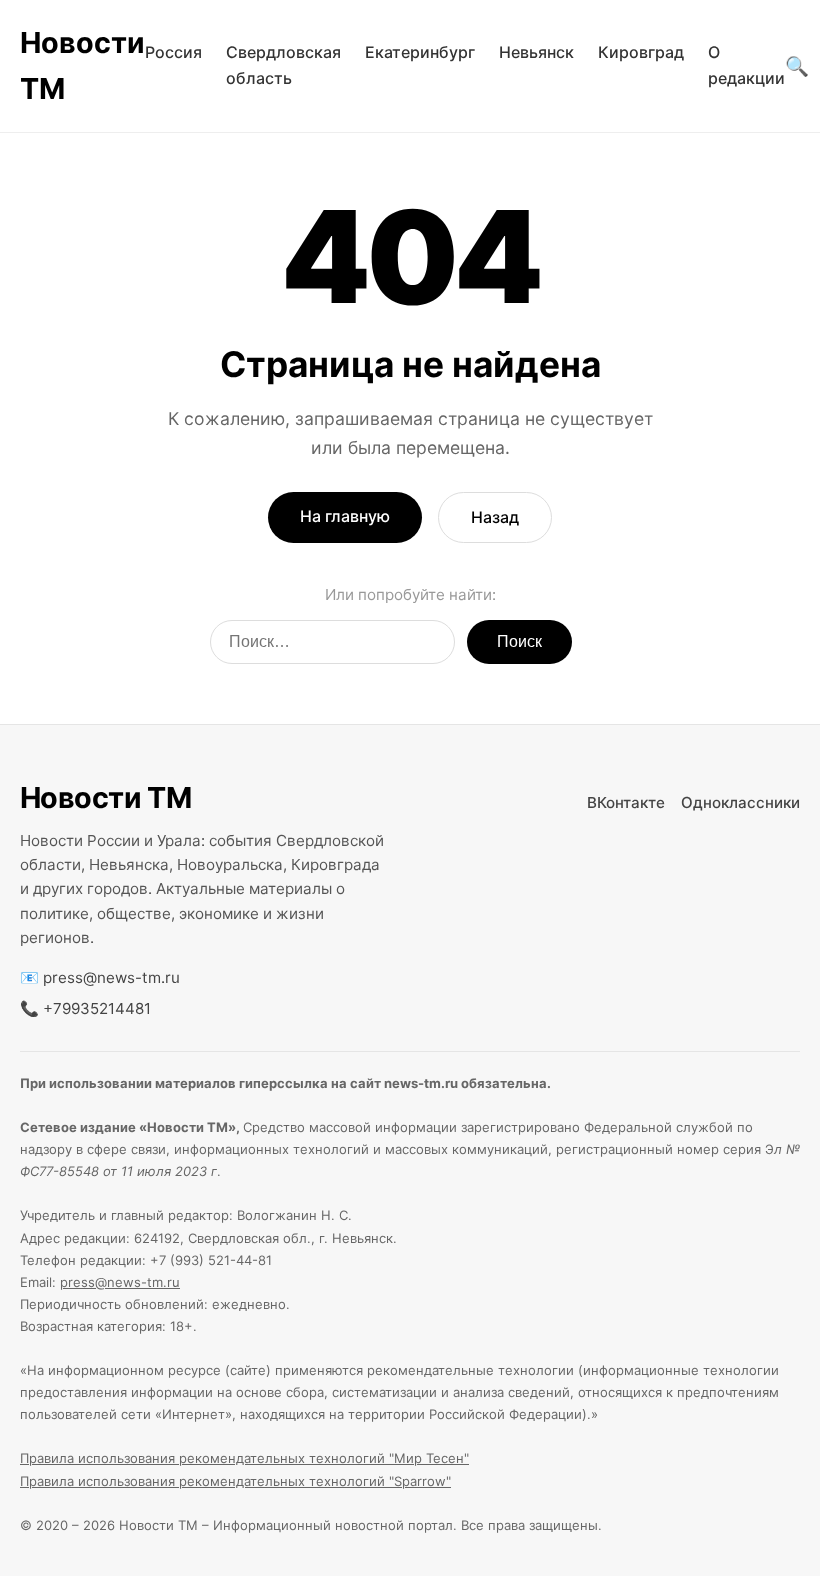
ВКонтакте (626, 802)
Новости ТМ (82, 65)
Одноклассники (740, 802)
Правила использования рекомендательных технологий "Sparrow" (235, 1481)
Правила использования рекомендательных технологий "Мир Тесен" (244, 1458)
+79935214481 (97, 1008)
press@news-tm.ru (111, 977)
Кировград (641, 52)
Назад (495, 517)
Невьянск (536, 52)
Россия (173, 52)
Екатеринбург (420, 52)
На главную (345, 516)
